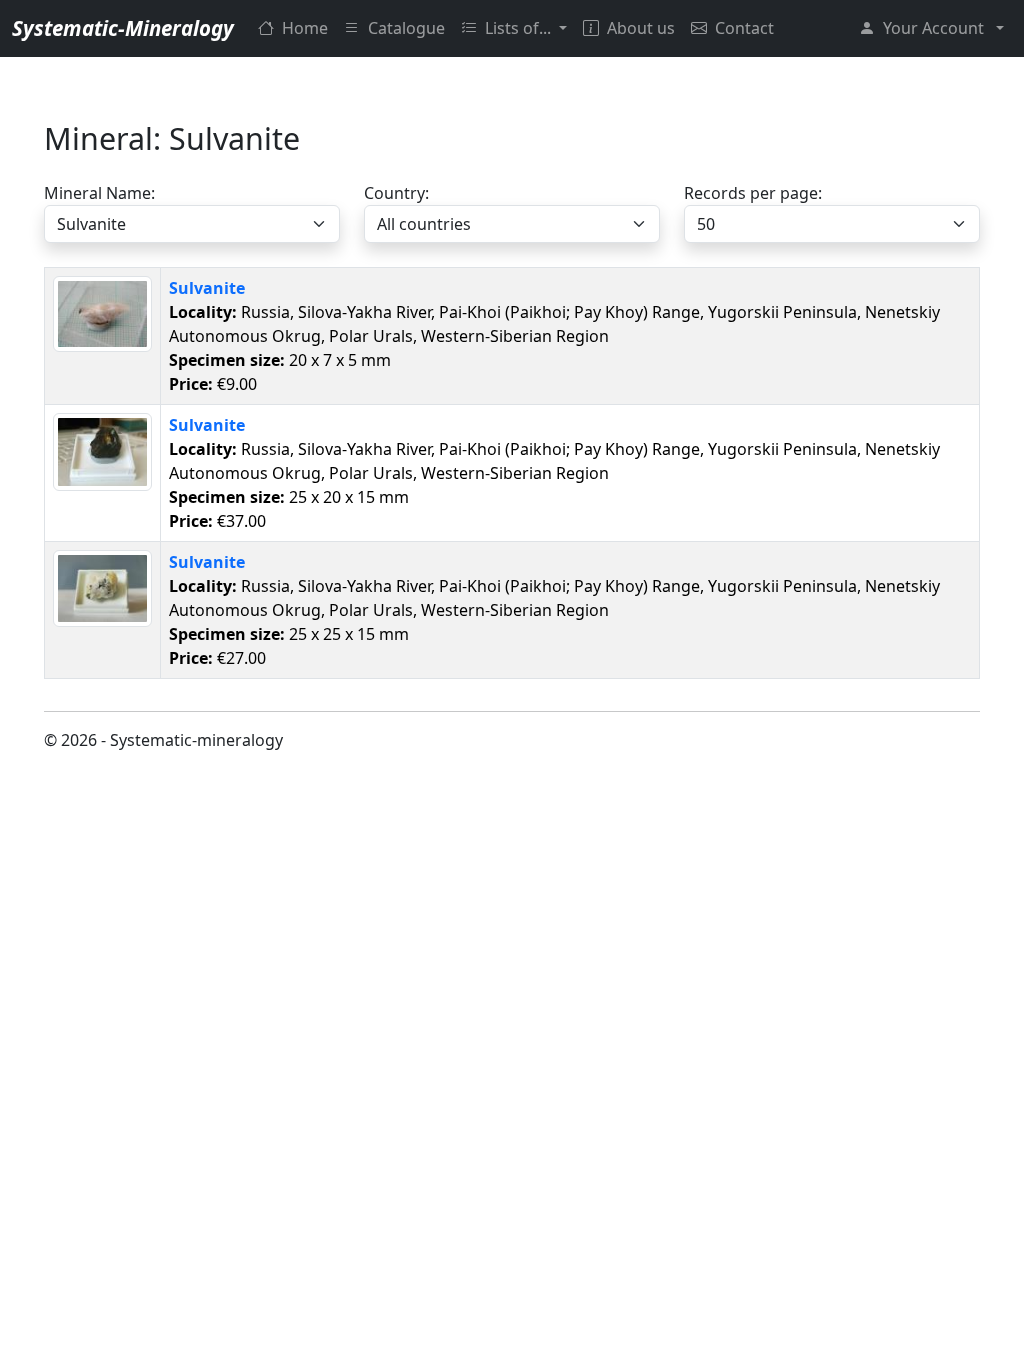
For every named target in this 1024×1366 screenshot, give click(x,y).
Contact (744, 28)
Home (305, 28)
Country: (396, 193)
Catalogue (406, 28)
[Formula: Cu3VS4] (102, 312)
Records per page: (753, 193)
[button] (931, 28)
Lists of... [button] (520, 28)
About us (641, 28)
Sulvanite (207, 288)
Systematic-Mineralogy (123, 28)
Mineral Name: (99, 193)
